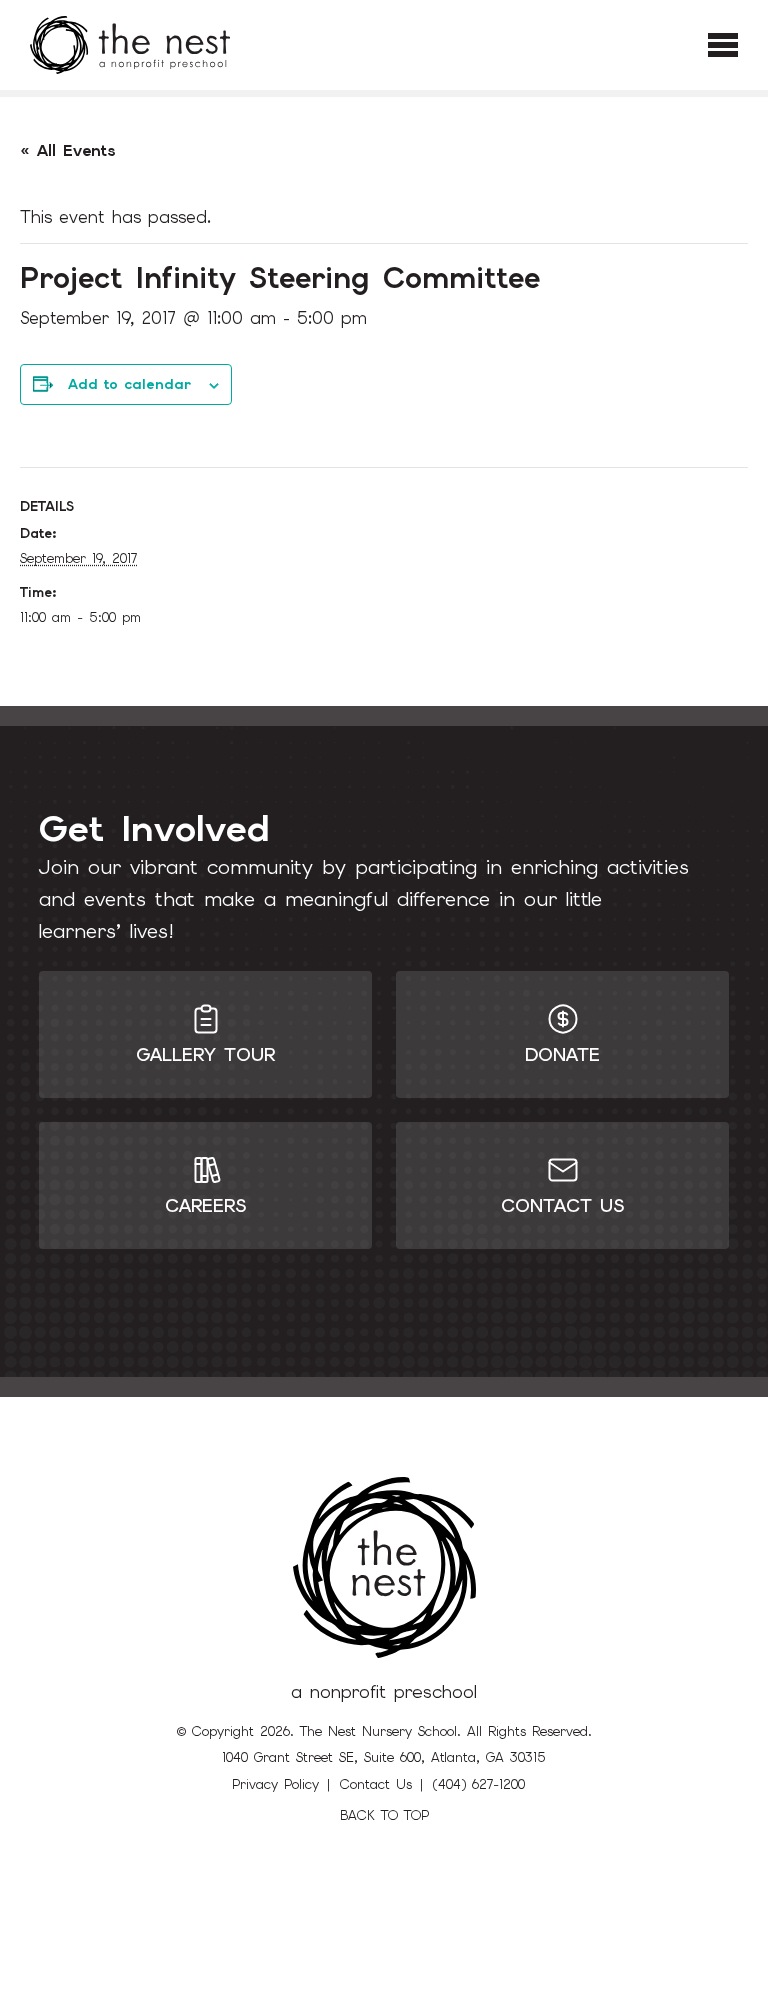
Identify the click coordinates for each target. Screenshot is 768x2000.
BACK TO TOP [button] (384, 1815)
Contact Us (376, 1784)
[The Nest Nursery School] (130, 45)
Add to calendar (129, 384)
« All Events (68, 150)
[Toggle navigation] (723, 45)
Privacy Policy (275, 1784)
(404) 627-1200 (479, 1784)
